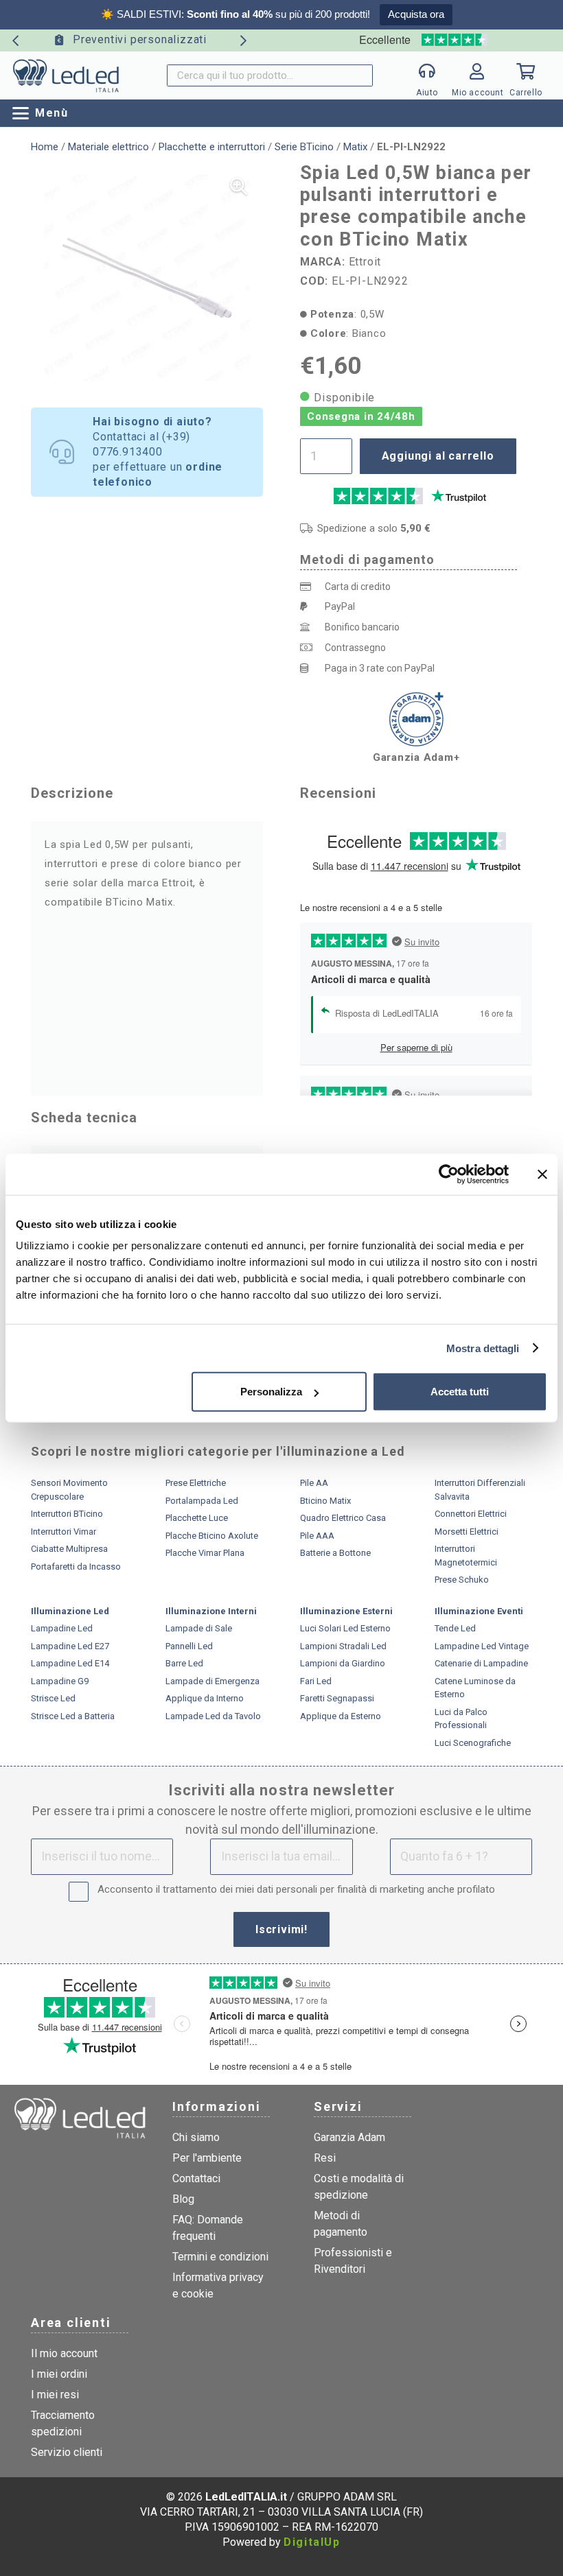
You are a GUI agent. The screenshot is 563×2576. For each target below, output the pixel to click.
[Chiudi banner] (542, 1174)
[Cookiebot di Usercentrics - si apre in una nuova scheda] (449, 1174)
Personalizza (271, 1392)
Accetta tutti (460, 1392)
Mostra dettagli (483, 1348)
